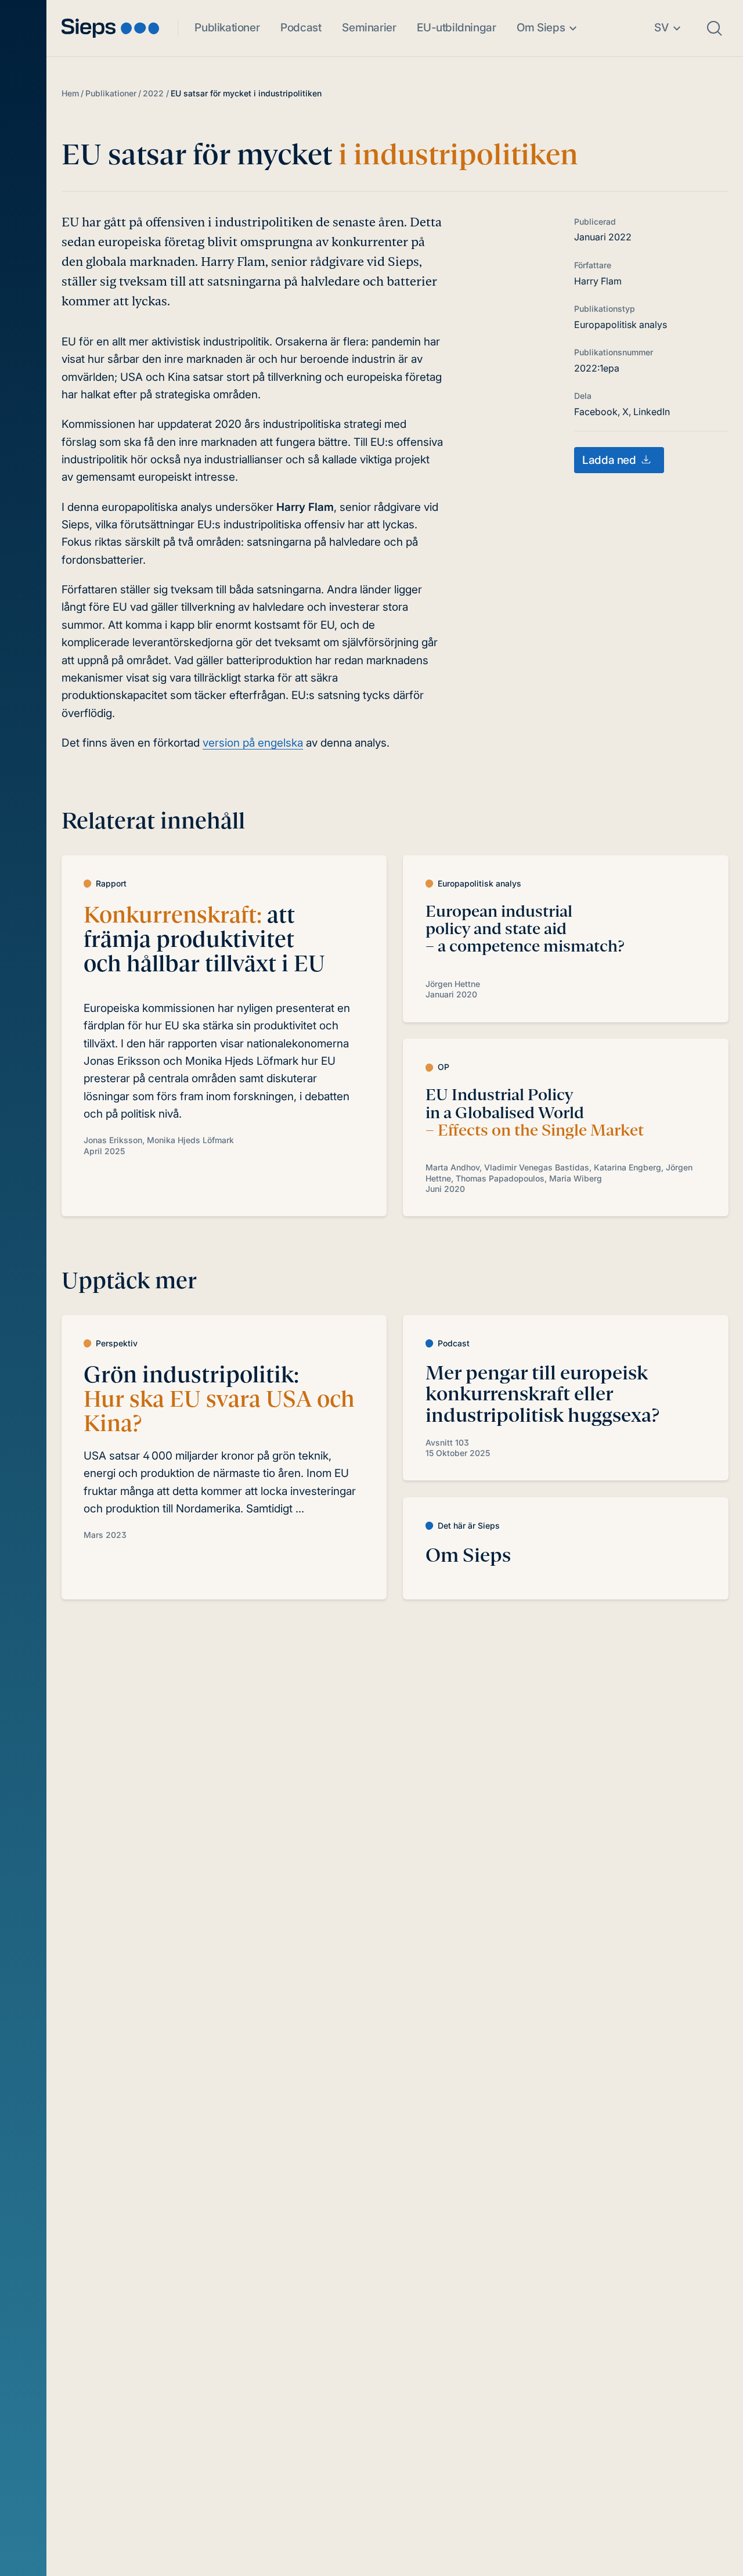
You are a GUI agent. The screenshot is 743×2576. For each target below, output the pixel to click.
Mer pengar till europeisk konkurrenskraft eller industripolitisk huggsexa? (542, 1394)
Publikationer (227, 28)
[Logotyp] (110, 28)
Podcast (301, 28)
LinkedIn (652, 412)
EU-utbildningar (456, 28)
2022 (153, 93)
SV (661, 28)
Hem (70, 93)
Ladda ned (609, 460)
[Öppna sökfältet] (715, 28)
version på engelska (253, 743)
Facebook (596, 412)
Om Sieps (541, 28)
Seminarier (369, 28)
